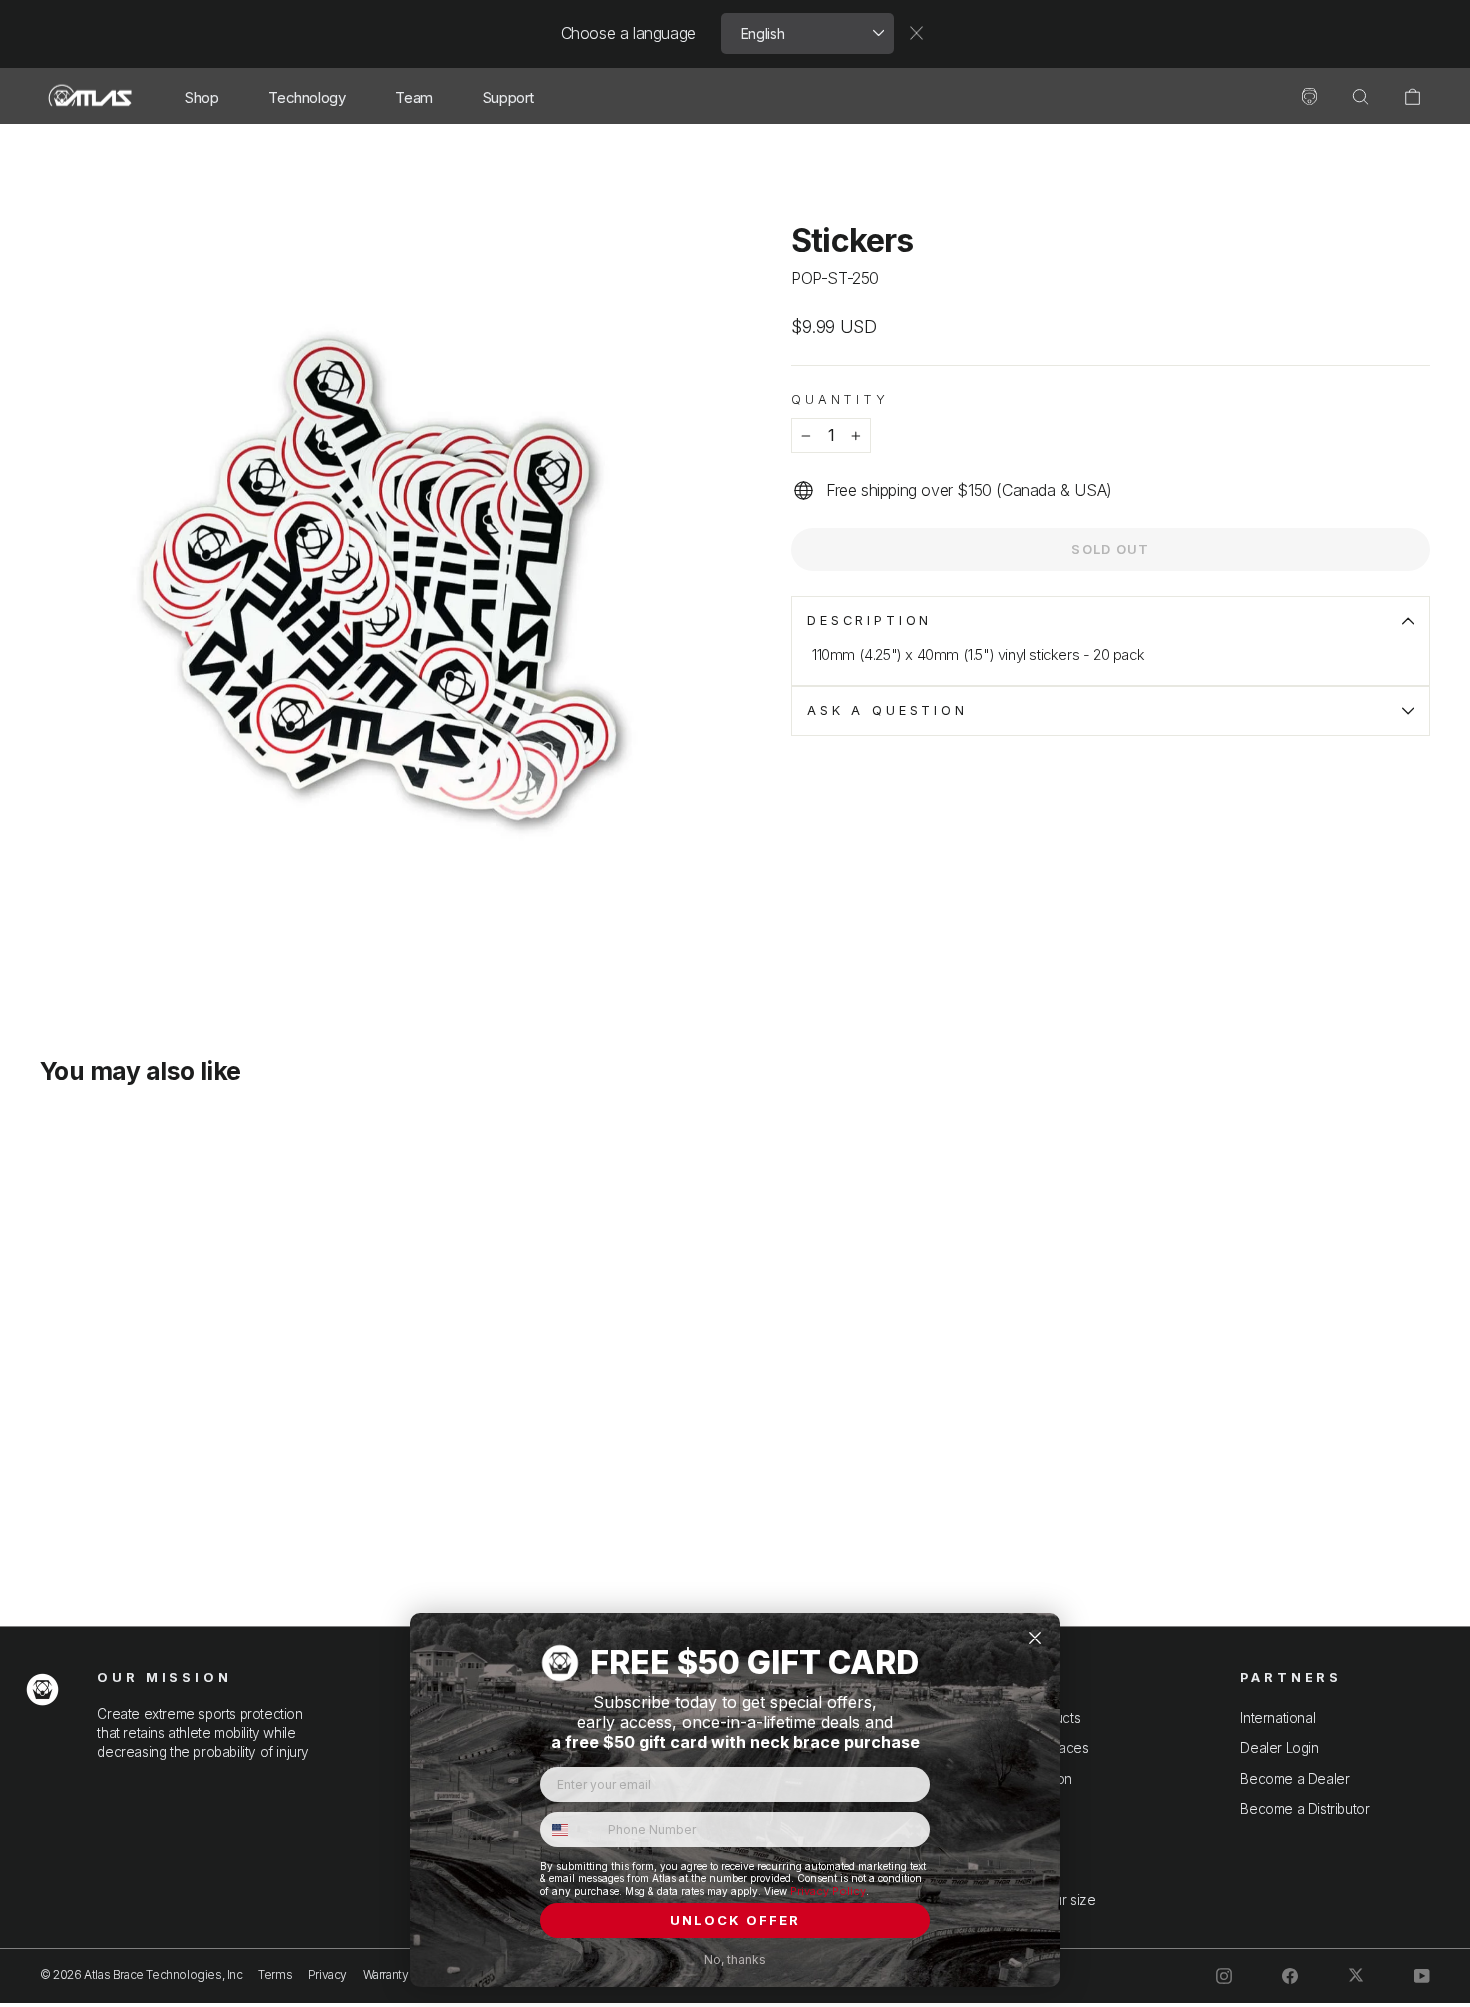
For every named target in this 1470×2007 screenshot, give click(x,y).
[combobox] (569, 1829)
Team (413, 97)
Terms (275, 1974)
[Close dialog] (1035, 1638)
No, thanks (735, 1959)
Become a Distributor (1304, 1809)
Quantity (840, 399)
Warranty (386, 1974)
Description (869, 620)
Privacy (327, 1974)
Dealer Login (1279, 1748)
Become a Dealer (1294, 1779)
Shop (201, 97)
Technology (306, 97)
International (1277, 1718)
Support (508, 97)
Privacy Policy (828, 1891)
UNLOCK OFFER (735, 1920)
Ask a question (887, 710)
